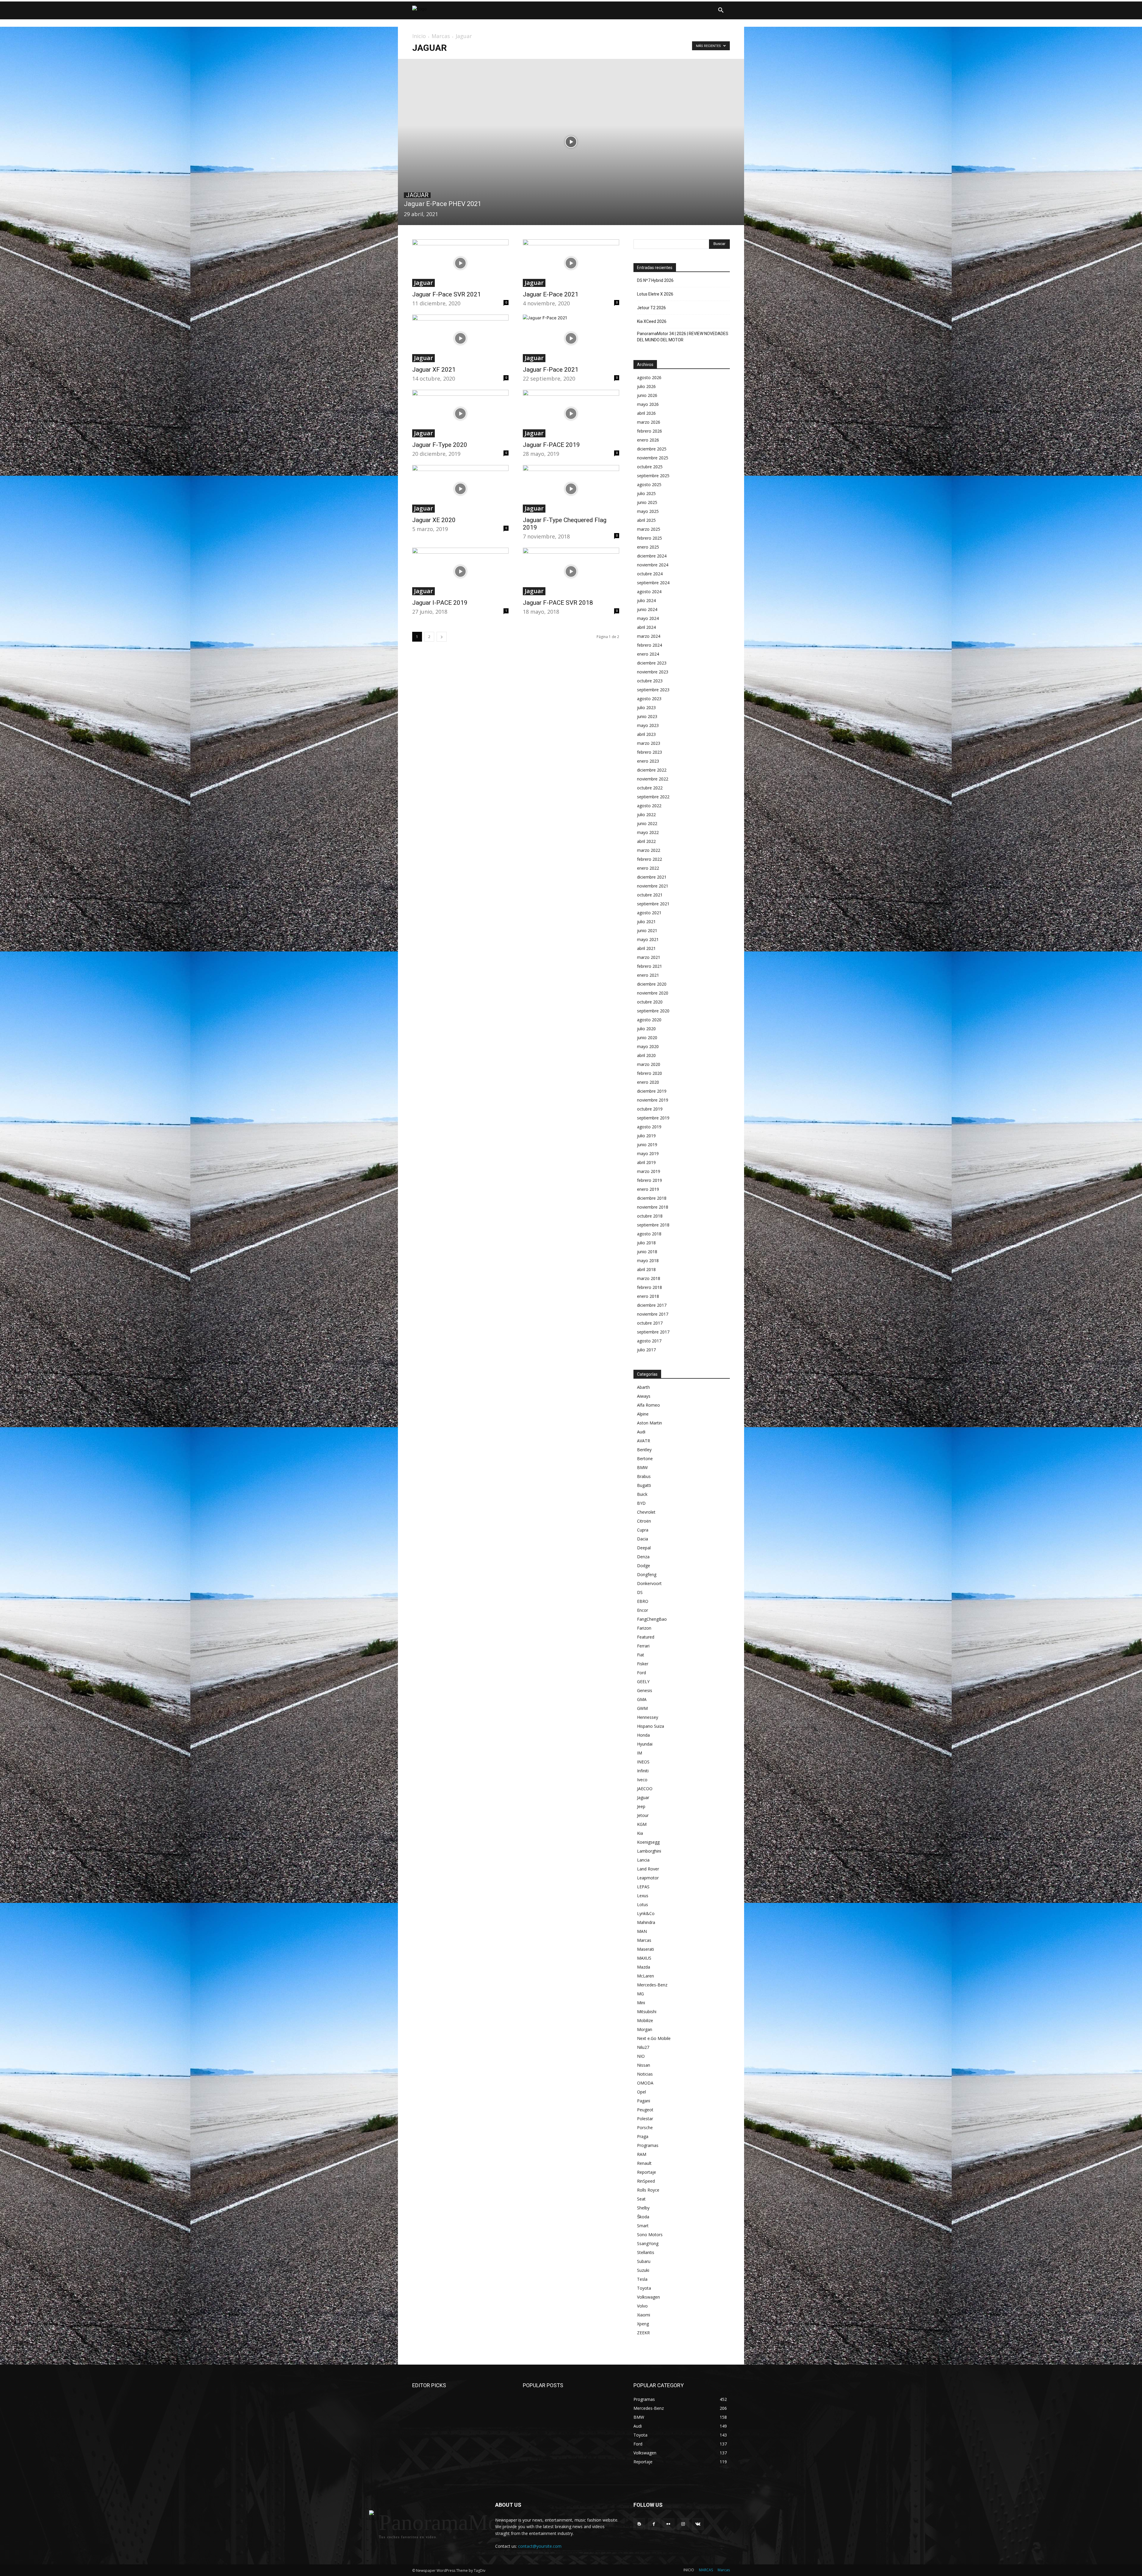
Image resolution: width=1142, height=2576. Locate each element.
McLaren (645, 1976)
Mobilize (645, 2020)
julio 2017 (646, 1350)
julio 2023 (646, 707)
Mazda (644, 1967)
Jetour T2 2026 (651, 308)
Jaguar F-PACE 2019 (551, 445)
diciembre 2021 (652, 877)
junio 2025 (647, 502)
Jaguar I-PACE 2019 (440, 603)
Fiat (641, 1655)
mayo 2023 (648, 725)
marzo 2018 (649, 1278)
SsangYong (648, 2243)
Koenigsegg (648, 1842)
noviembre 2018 (653, 1207)
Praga (643, 2136)
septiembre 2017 (653, 1332)
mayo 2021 (648, 939)
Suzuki (643, 2270)
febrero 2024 (650, 645)
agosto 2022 (649, 806)
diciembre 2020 (652, 984)
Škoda (643, 2217)
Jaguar (417, 195)
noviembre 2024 (653, 565)
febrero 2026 (650, 431)
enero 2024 (648, 654)
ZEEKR (643, 2333)
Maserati (645, 1949)
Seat (641, 2199)
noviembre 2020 (653, 993)
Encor (643, 1610)
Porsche (645, 2127)
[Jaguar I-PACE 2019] (460, 571)
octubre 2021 (650, 895)
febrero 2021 (650, 966)
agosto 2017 (649, 1341)
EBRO (643, 1601)
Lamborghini (649, 1851)
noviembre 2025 (653, 458)
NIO (641, 2056)
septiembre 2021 (653, 904)
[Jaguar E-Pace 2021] (571, 263)
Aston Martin (650, 1423)
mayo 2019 (648, 1153)
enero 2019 (648, 1189)
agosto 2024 (649, 592)
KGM (642, 1824)
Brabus (644, 1476)
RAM (642, 2154)
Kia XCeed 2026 (652, 321)
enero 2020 (648, 1082)
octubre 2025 (650, 467)
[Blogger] (639, 2524)
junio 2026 (647, 395)
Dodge (644, 1566)
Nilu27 (643, 2047)
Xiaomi (644, 2315)
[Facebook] (654, 2524)
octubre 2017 (650, 1323)
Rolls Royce (648, 2190)
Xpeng (643, 2324)
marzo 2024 (649, 636)
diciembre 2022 (652, 770)
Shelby (643, 2208)
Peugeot (645, 2110)
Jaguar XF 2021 (434, 370)
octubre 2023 (650, 681)
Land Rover (648, 1869)
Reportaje (647, 2172)
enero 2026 (648, 440)
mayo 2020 (648, 1046)
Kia (640, 1833)
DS (640, 1592)
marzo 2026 (649, 422)
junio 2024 (647, 609)
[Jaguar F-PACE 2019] (571, 414)
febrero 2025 (650, 538)
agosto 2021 (649, 913)
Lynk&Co (646, 1913)
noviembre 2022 (653, 779)
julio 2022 (646, 815)
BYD (641, 1503)
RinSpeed (646, 2181)
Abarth (643, 1387)
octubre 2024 (650, 574)
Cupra (643, 1530)
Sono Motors (650, 2235)
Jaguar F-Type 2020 (440, 445)
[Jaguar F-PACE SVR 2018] (571, 571)
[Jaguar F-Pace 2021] (571, 338)
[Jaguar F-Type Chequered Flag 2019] (571, 489)
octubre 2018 (650, 1216)
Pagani (644, 2101)
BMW (642, 1467)
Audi (641, 1432)
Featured (646, 1637)
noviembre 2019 (653, 1100)
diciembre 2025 (652, 449)
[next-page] (442, 637)
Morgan (645, 2029)
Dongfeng (647, 1574)
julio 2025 (646, 493)
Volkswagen (648, 2297)
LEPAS (643, 1887)
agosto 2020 (649, 1020)
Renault (644, 2163)
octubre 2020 (650, 1002)
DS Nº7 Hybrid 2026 (655, 280)
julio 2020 (646, 1029)
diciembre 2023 (652, 663)
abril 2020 (646, 1055)
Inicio (419, 36)
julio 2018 (646, 1243)
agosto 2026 (649, 377)
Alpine (643, 1414)
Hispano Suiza (651, 1726)
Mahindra (646, 1922)
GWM (642, 1708)
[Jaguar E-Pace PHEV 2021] (571, 142)
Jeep (641, 1806)
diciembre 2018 (652, 1198)
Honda (643, 1735)
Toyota (644, 2288)
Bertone (645, 1459)
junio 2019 (647, 1145)
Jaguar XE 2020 (434, 520)
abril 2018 (646, 1269)
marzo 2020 (649, 1064)
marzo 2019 (649, 1171)
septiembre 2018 (653, 1225)
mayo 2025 (648, 511)
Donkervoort (649, 1583)
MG (640, 1994)
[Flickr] (668, 2524)
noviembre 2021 (653, 886)
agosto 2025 (649, 484)
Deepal (644, 1548)
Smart (643, 2226)
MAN (642, 1931)
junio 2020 (647, 1038)
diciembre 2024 (652, 556)
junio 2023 (647, 716)
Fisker (643, 1664)
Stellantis (646, 2252)
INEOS (643, 1762)
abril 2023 (646, 734)
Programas (648, 2145)
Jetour (643, 1815)
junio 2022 (647, 823)
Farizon (644, 1628)
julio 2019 (646, 1136)
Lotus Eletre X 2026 (655, 294)
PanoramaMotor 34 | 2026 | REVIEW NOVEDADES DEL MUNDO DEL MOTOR (683, 337)
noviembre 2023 (653, 672)
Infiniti (643, 1771)
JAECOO (645, 1789)
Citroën (644, 1521)
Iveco (642, 1780)
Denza (643, 1557)
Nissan (644, 2065)
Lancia (643, 1860)
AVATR (644, 1441)
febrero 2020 (650, 1073)
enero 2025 (648, 547)
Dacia (643, 1539)
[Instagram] (683, 2524)
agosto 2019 (649, 1127)
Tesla (642, 2279)
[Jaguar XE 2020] (460, 489)
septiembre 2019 (653, 1118)
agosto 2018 (649, 1234)
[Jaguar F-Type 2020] (460, 414)
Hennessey (648, 1717)
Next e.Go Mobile (654, 2038)
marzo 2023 (649, 743)
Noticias (645, 2074)
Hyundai (645, 1744)
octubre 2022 (650, 788)
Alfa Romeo (648, 1405)
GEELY (643, 1682)
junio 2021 (647, 930)
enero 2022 (648, 868)
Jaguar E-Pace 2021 (551, 294)
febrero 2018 (650, 1287)
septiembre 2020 (653, 1011)
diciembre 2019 (652, 1091)
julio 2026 (646, 386)
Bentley (644, 1450)
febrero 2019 (650, 1180)
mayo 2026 (648, 404)
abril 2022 (646, 841)
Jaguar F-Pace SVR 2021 (447, 294)
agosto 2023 (649, 699)
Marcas (441, 36)
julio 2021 (646, 922)
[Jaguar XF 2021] (460, 338)
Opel (641, 2092)
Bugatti (644, 1485)
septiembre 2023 (653, 690)
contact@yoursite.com (540, 2546)
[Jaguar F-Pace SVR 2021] (460, 263)
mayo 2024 (648, 618)
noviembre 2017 (653, 1314)
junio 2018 (647, 1252)
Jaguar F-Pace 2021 (551, 370)
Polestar (645, 2119)
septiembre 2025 (653, 476)
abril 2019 (646, 1162)
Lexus (643, 1896)
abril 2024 (646, 627)
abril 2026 (646, 413)
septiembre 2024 (653, 583)
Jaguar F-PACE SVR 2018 (558, 603)
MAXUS (644, 1958)
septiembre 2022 (653, 797)
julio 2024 (646, 600)
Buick (642, 1494)
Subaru (644, 2261)
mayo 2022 (648, 832)
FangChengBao (652, 1619)
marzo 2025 (649, 529)
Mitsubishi (647, 2012)
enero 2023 (648, 761)
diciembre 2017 (652, 1305)
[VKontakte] (698, 2524)
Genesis (645, 1690)
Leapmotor (648, 1878)
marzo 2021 (649, 957)
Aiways (644, 1396)
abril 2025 (646, 520)
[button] (721, 10)
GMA (642, 1699)
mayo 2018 (648, 1260)
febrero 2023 (650, 752)
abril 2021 (646, 948)
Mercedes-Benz (652, 1985)
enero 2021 (648, 975)
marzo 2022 (649, 850)
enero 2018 (648, 1296)
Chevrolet (646, 1512)
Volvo (642, 2306)
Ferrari (643, 1646)
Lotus (643, 1904)
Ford (641, 1673)
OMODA (645, 2083)
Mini (641, 2003)
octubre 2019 (650, 1109)
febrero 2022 (650, 859)
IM (640, 1753)
